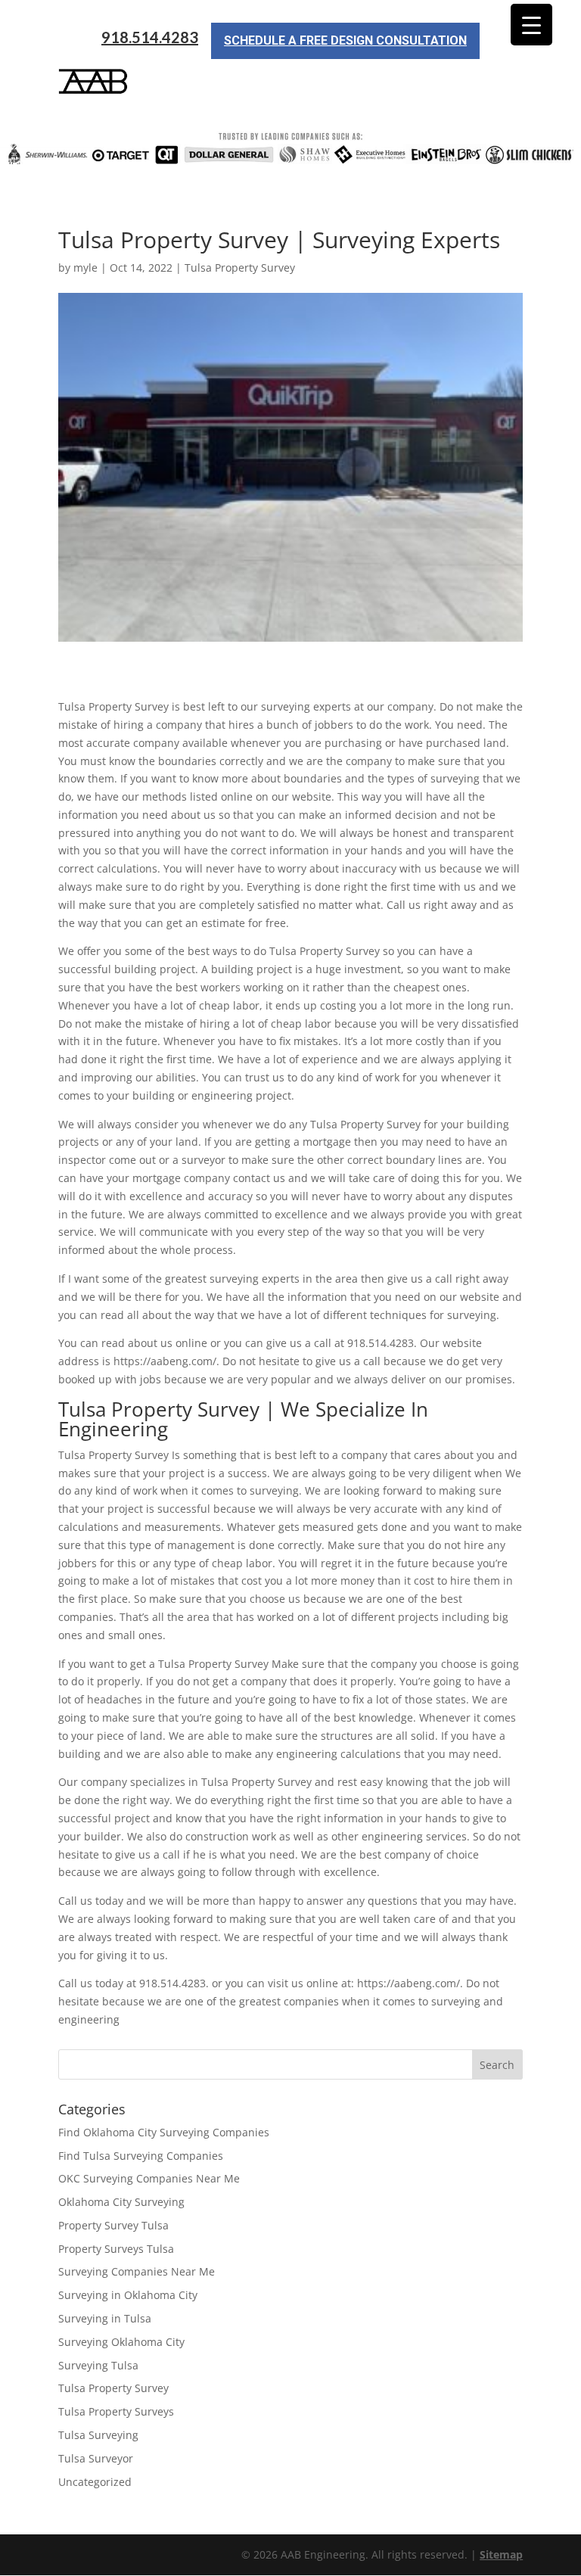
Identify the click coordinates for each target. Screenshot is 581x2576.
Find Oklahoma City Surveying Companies (164, 2132)
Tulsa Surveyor (96, 2458)
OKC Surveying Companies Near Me (149, 2178)
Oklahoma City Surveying (121, 2202)
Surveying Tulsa (98, 2365)
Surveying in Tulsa (105, 2318)
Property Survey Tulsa (113, 2225)
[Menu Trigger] (531, 25)
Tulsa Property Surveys (116, 2411)
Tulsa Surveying (98, 2435)
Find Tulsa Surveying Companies (141, 2156)
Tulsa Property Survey (240, 268)
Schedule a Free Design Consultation (345, 40)
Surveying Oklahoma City (121, 2342)
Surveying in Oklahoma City (128, 2295)
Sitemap (501, 2554)
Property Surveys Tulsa (116, 2249)
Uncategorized (95, 2482)
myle (85, 268)
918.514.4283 (150, 37)
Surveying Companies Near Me (137, 2271)
